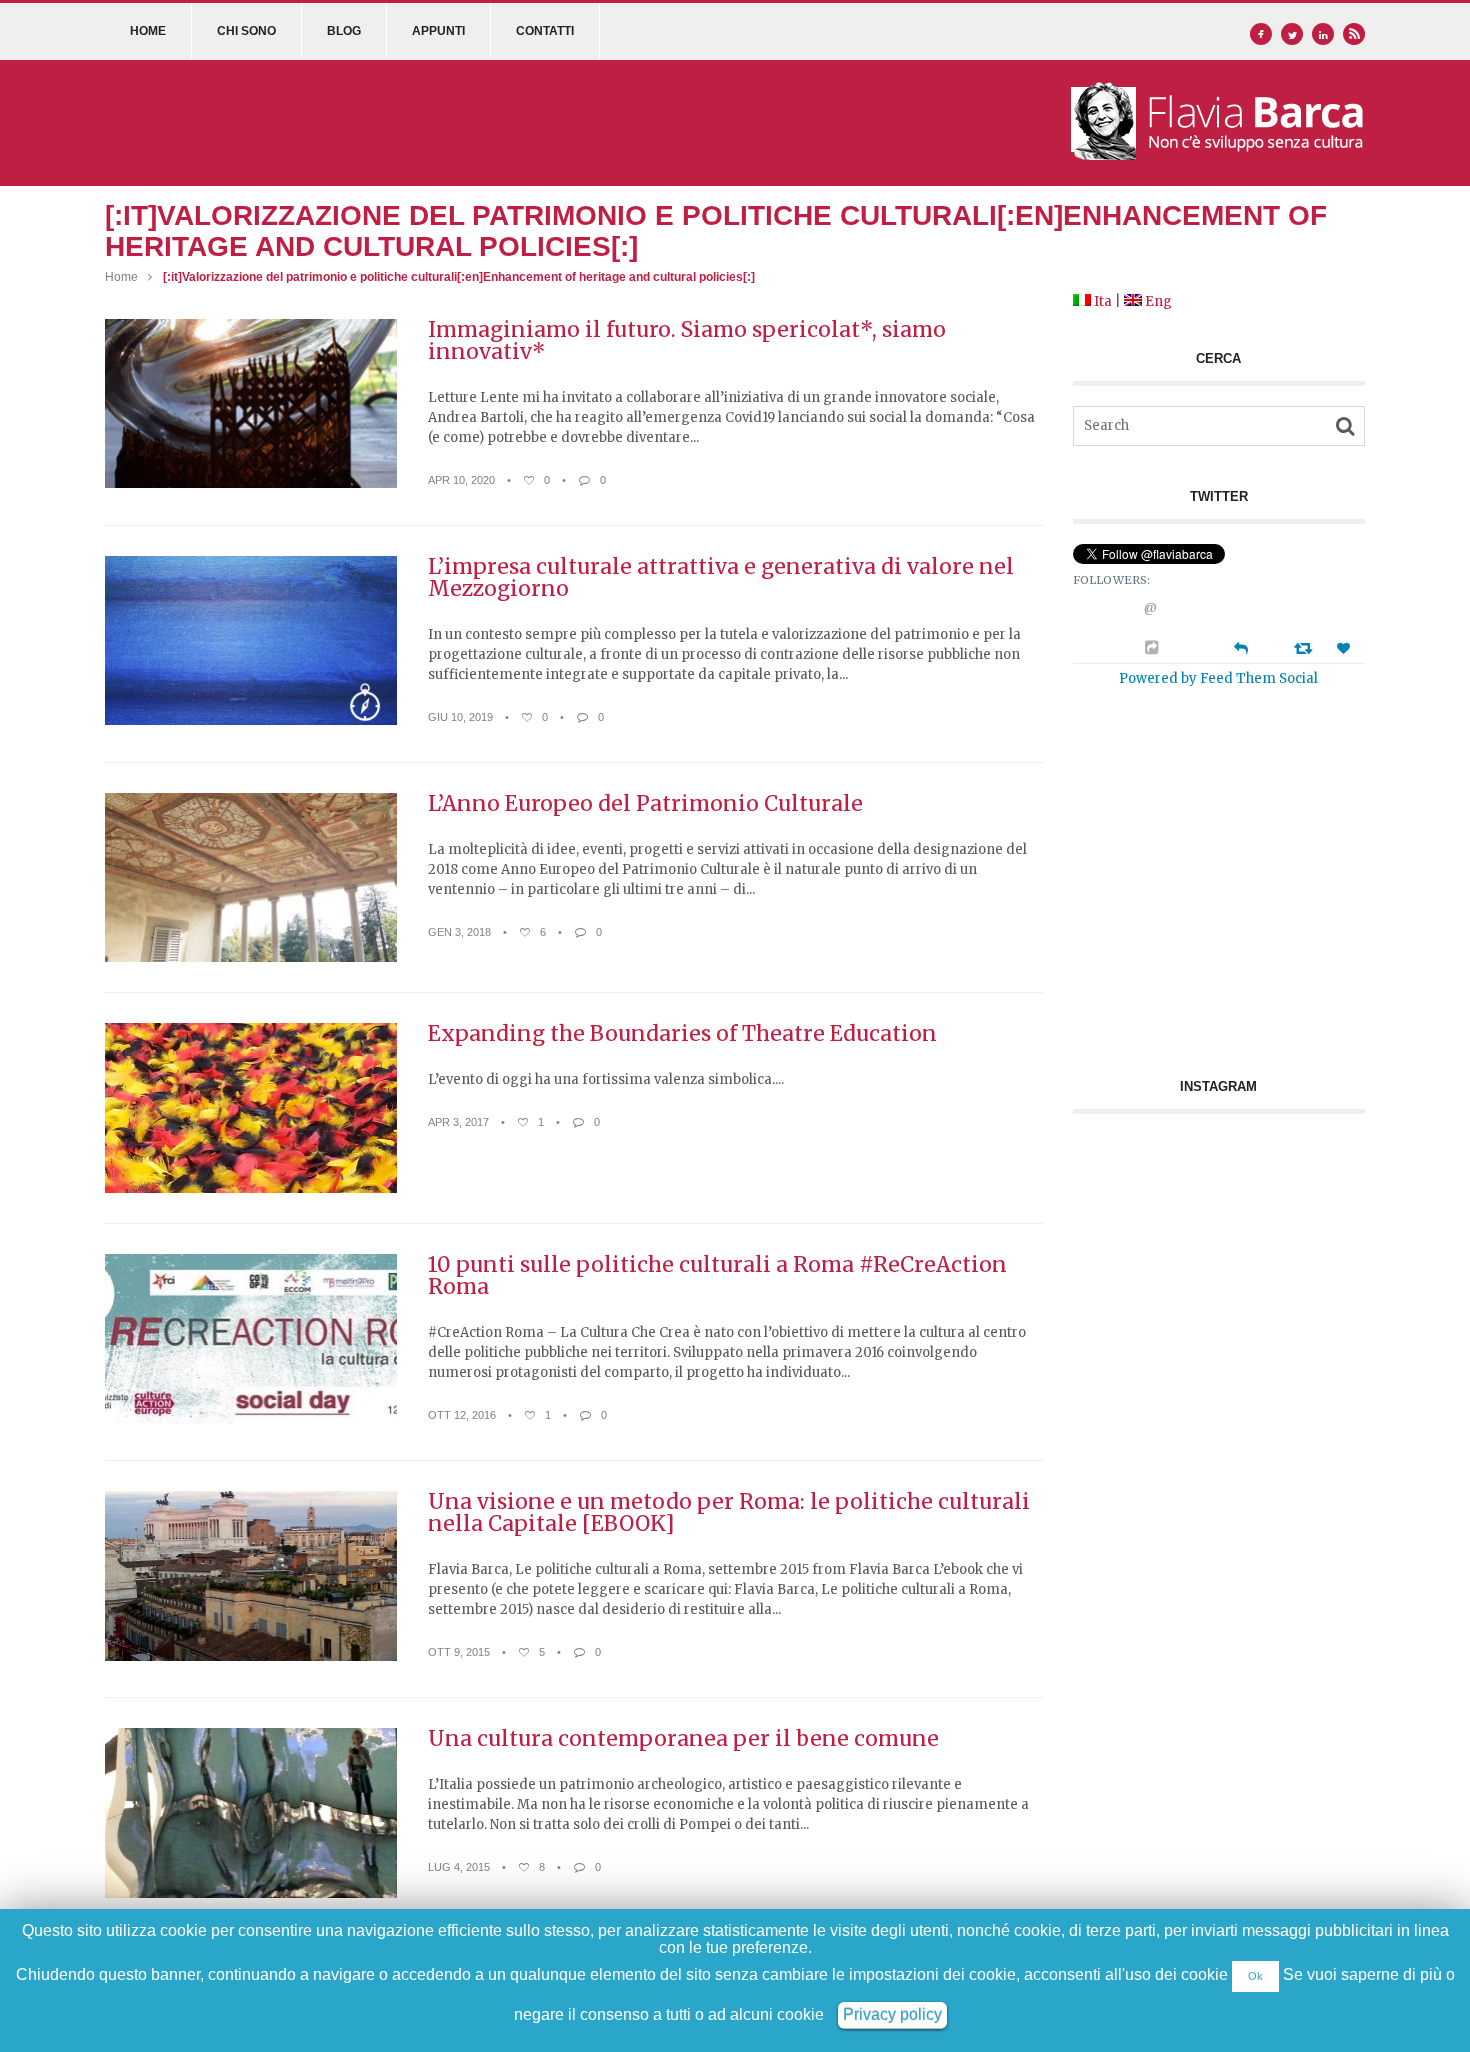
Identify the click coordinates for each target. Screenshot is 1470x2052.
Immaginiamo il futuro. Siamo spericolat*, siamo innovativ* (687, 341)
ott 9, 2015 (459, 1652)
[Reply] (1241, 646)
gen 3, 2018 (459, 932)
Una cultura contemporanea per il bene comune (683, 1739)
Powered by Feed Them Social (1218, 677)
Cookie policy (427, 2024)
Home (148, 31)
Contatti (545, 31)
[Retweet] (1305, 647)
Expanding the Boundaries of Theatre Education (682, 1034)
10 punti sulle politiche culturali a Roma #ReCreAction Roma (717, 1276)
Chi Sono (246, 31)
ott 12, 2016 (462, 1415)
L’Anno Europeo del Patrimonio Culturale (645, 804)
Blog (344, 31)
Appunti (438, 31)
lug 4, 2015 (459, 1867)
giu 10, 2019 (460, 717)
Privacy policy (343, 2024)
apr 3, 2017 (458, 1122)
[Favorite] (1346, 648)
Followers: (1112, 580)
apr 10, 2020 (461, 480)
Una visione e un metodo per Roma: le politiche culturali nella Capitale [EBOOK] (729, 1513)
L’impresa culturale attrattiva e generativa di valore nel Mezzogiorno (721, 578)
